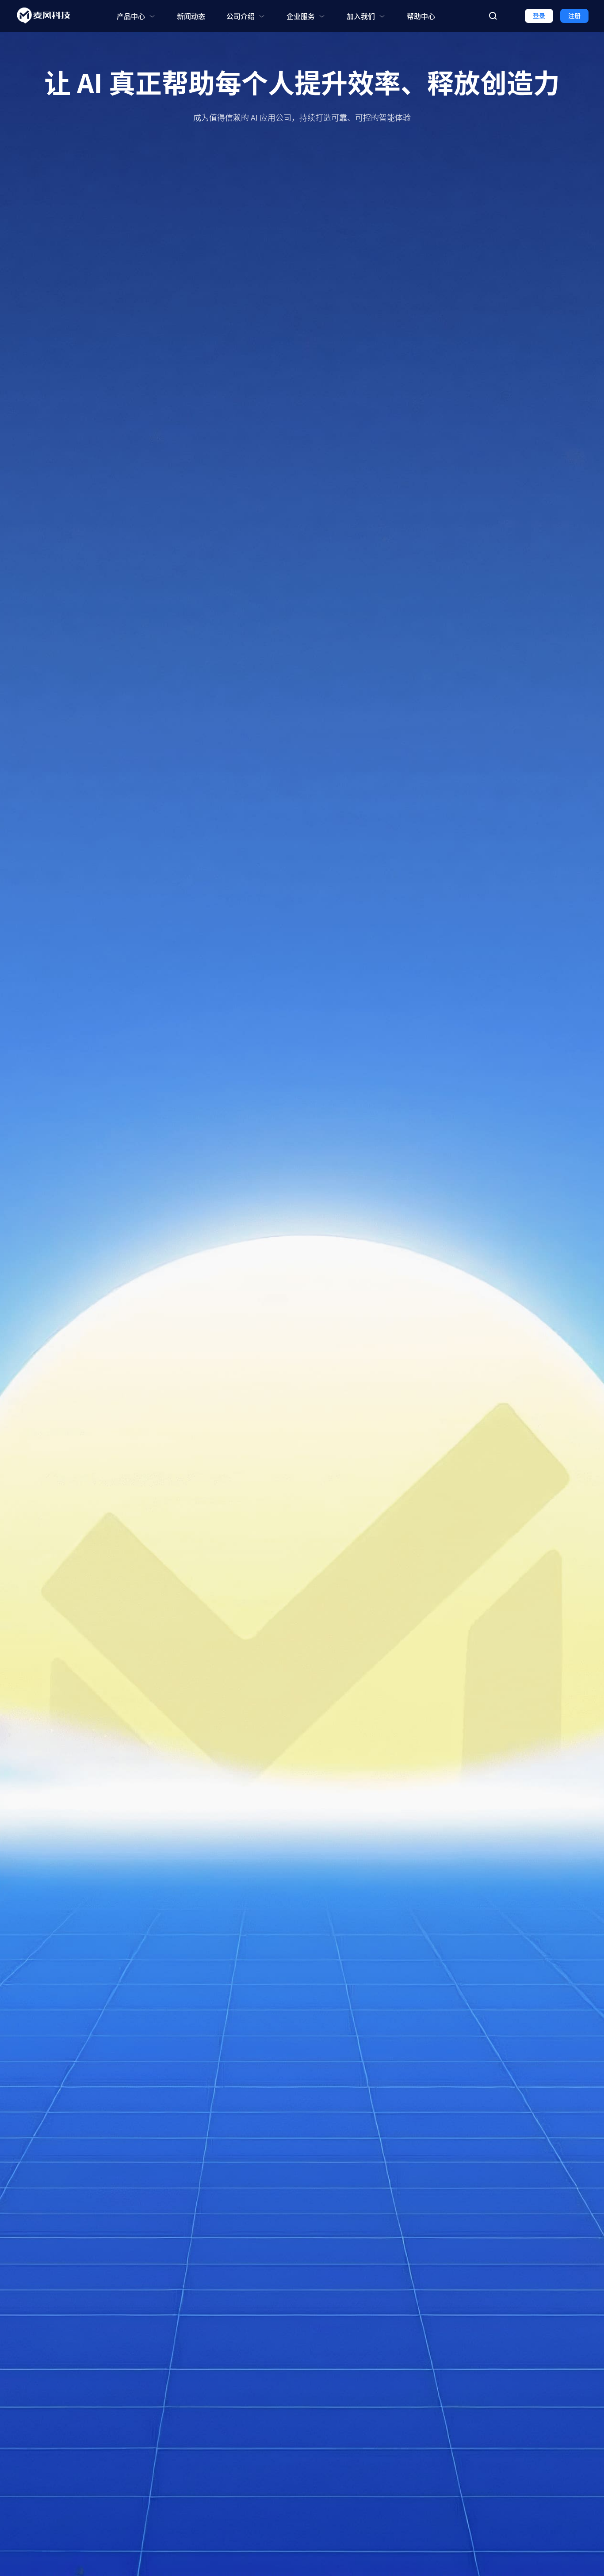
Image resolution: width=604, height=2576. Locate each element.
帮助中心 (421, 16)
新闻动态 (191, 16)
